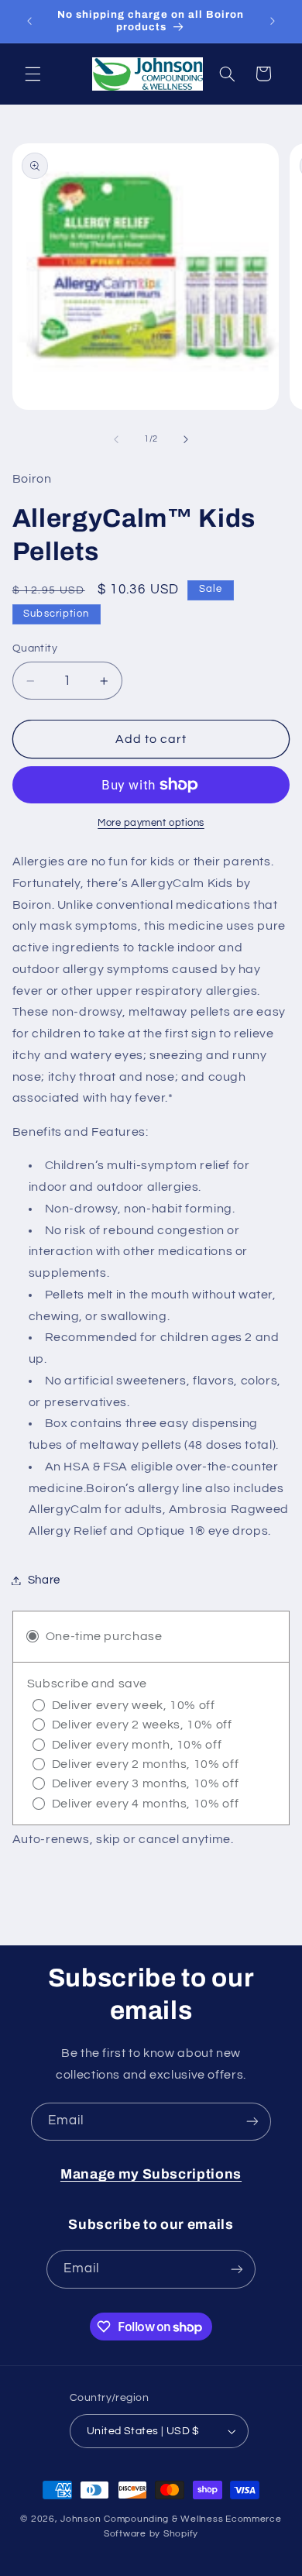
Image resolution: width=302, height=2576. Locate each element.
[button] (33, 74)
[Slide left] (116, 439)
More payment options (151, 823)
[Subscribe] (252, 2122)
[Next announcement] (273, 21)
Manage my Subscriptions (151, 2174)
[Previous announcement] (29, 21)
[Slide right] (186, 439)
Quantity (35, 648)
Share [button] (44, 1580)
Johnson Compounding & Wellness (142, 2519)
